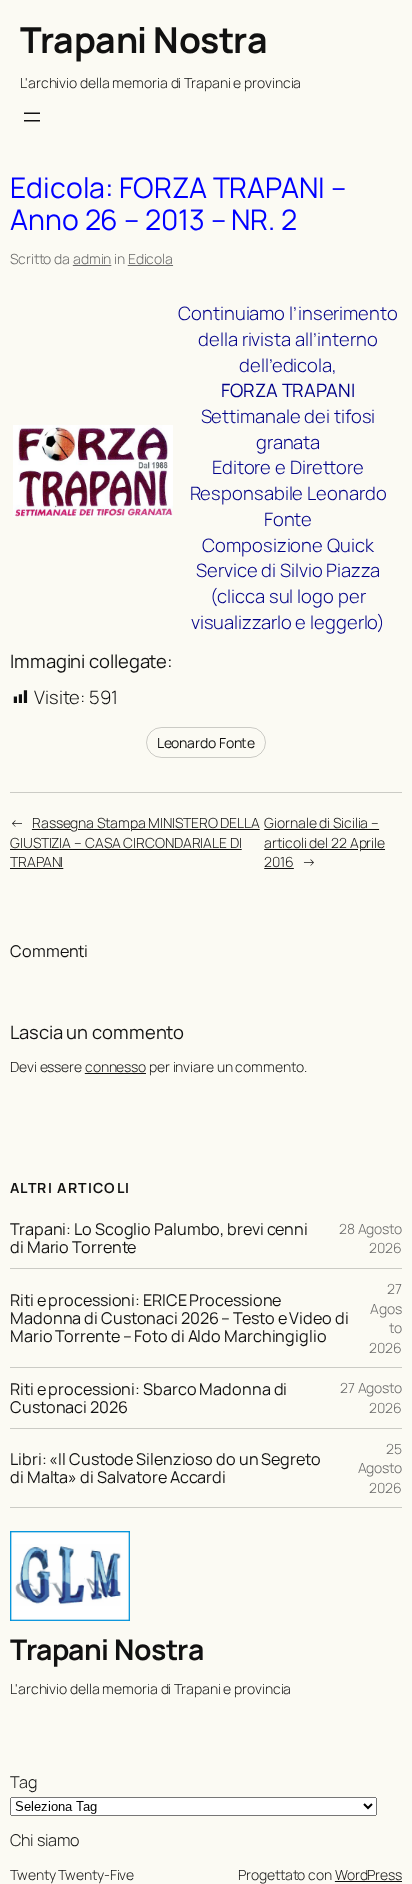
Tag (23, 1782)
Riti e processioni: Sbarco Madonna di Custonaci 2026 (148, 1398)
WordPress (368, 1874)
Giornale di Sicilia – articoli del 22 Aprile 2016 (324, 842)
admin (92, 258)
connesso (115, 1066)
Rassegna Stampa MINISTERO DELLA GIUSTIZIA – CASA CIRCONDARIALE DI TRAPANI (135, 842)
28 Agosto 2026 (370, 1238)
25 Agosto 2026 (380, 1468)
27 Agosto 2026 (371, 1397)
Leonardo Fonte (206, 742)
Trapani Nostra (143, 39)
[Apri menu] (32, 117)
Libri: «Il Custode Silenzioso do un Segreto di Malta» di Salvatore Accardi (165, 1468)
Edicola (150, 258)
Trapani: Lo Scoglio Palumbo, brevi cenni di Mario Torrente (159, 1238)
